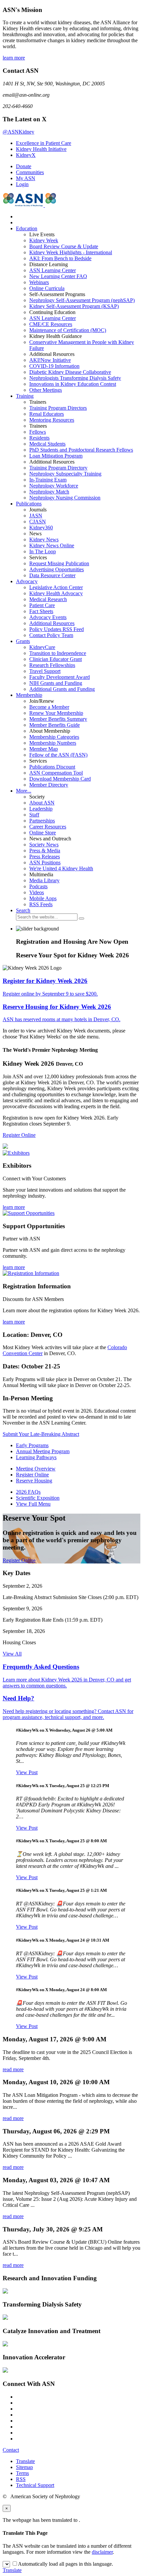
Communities (30, 172)
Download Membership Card (60, 779)
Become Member (49, 707)
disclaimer (102, 2552)
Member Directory (49, 785)
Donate (24, 166)
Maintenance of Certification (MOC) (68, 330)
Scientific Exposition (38, 1498)
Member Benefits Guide (55, 725)
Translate (25, 2461)
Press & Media (45, 851)
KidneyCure (42, 647)
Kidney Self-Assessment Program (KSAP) (74, 306)
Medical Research (48, 599)
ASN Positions (45, 862)
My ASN (26, 178)
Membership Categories (54, 737)
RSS (21, 2479)
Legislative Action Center (56, 587)
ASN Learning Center (53, 270)
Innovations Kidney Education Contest (73, 384)
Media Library (44, 880)
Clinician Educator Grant (56, 659)
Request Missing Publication (59, 563)
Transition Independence (58, 653)
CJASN (38, 522)
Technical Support (35, 2485)
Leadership (41, 809)
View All (12, 1654)
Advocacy (27, 581)
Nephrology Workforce (54, 486)
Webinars (39, 282)
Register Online (19, 1135)
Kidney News (44, 539)
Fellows (38, 432)
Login (22, 184)
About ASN (42, 803)
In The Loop (43, 551)
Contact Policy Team (51, 635)
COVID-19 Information (54, 366)
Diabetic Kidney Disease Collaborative (70, 372)
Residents (39, 438)
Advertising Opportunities (57, 569)
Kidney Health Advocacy (56, 593)
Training (25, 396)
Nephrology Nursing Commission (65, 498)
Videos (37, 892)
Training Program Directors (58, 408)
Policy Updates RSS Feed (57, 629)
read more (13, 2069)
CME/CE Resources (51, 324)
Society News (44, 845)
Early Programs (32, 1445)
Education (27, 228)
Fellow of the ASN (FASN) (58, 755)
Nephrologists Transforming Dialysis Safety (75, 378)
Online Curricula (47, 288)
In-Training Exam (48, 480)
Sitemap (24, 2467)
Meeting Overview (36, 1469)
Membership (29, 695)
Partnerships (42, 821)
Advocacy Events (48, 617)
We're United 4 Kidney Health (61, 868)
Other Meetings (46, 390)
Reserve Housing (34, 1481)
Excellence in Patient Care (44, 143)
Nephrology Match (49, 492)
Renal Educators (47, 414)
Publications (29, 504)
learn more (14, 58)
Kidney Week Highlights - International (71, 252)
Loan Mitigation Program (56, 456)
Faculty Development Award (60, 677)
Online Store (43, 833)
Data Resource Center (52, 575)
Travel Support (45, 671)
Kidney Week (44, 240)
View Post (27, 1772)
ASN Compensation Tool (56, 773)
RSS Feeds (41, 904)
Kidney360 (41, 528)
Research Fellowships (52, 665)
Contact (11, 2450)
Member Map (44, 749)
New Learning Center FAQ (58, 276)
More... (24, 791)
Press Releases (45, 857)
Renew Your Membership (56, 713)
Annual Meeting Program (43, 1451)
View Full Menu (33, 1504)
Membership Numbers (53, 743)
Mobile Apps (43, 898)
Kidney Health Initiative (41, 149)
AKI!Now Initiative (50, 360)
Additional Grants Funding (62, 689)
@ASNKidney (18, 132)
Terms (22, 2473)
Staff (34, 815)
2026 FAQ (28, 1492)
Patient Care (42, 605)
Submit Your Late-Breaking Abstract (41, 1434)
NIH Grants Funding (56, 683)
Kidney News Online (52, 545)
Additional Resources (52, 623)
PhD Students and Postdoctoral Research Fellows (81, 450)
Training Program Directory (58, 468)
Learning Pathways (36, 1457)
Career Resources (48, 827)
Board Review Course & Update (64, 246)
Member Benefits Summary (58, 719)
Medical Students (47, 444)
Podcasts (38, 886)
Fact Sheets (41, 611)
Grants (23, 641)
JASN (36, 516)
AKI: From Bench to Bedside (60, 258)
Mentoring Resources (52, 420)
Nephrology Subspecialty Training (65, 474)
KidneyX (26, 155)
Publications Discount (52, 767)
